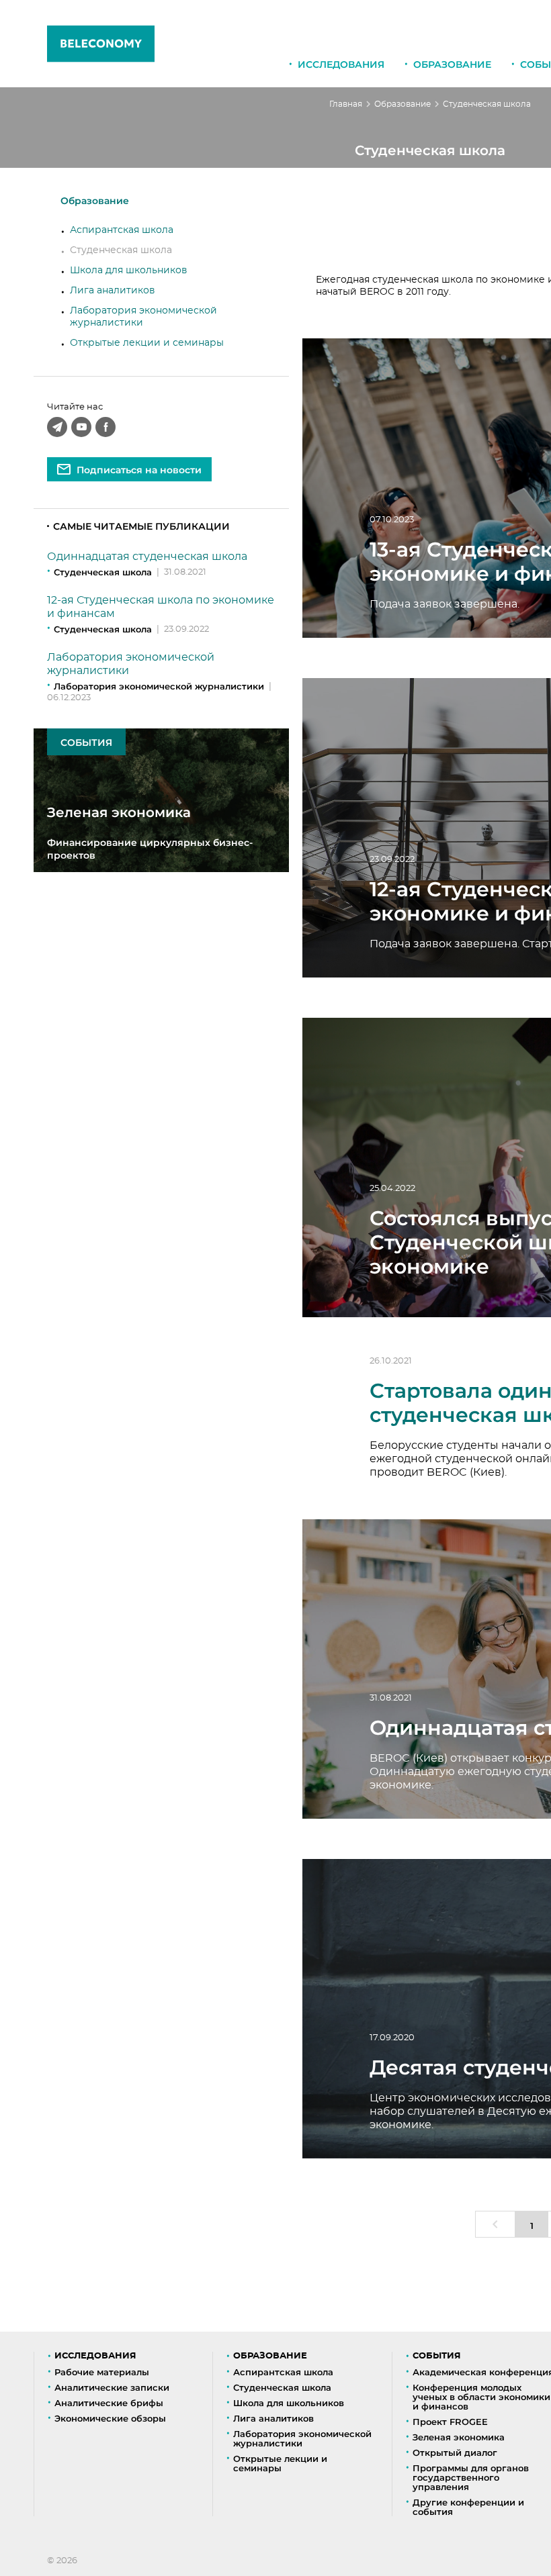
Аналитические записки (112, 2387)
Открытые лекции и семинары (147, 343)
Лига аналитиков (113, 291)
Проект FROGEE (450, 2422)
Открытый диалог (455, 2452)
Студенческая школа (121, 250)
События (437, 2356)
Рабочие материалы (102, 2372)
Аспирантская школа (122, 230)
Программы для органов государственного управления (471, 2477)
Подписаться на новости (139, 470)
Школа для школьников (129, 271)
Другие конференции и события (468, 2507)
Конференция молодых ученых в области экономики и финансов (481, 2397)
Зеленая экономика (459, 2437)
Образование (452, 64)
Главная (346, 104)
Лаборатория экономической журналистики (159, 686)
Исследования (341, 64)
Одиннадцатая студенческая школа (147, 557)
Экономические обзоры (110, 2418)
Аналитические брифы (109, 2403)
